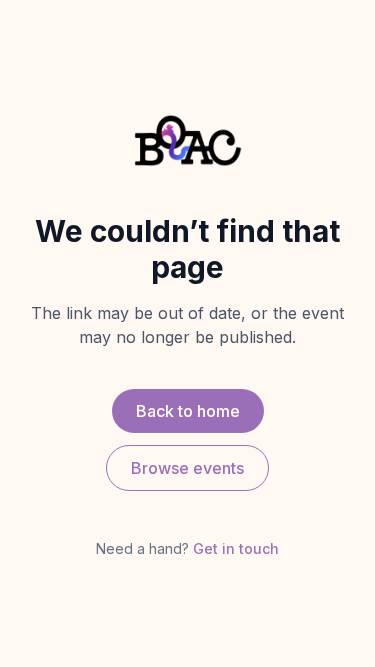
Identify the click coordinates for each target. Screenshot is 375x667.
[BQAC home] (188, 140)
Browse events (187, 468)
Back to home (188, 411)
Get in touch (236, 548)
